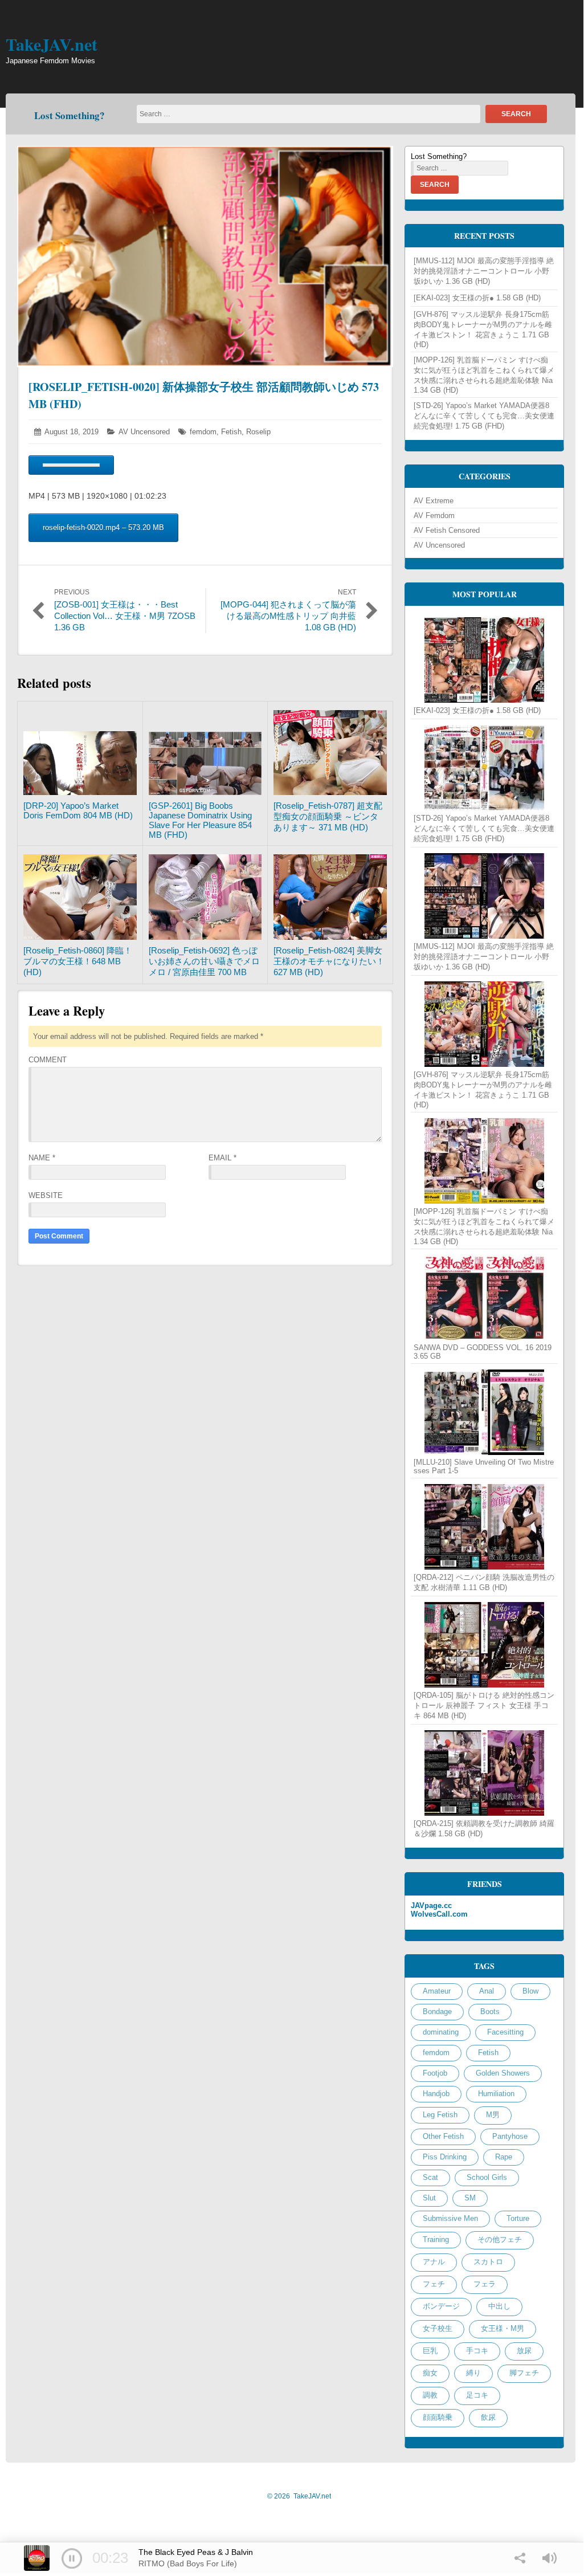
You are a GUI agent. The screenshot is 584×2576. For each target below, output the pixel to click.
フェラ (485, 2284)
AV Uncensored (144, 432)
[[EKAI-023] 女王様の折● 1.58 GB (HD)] (484, 660)
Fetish (231, 432)
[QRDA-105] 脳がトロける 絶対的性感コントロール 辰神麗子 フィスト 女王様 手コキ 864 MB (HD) (484, 1705)
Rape (504, 2157)
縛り (473, 2373)
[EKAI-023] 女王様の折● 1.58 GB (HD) (477, 298)
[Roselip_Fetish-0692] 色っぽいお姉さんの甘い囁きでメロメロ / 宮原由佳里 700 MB (204, 961)
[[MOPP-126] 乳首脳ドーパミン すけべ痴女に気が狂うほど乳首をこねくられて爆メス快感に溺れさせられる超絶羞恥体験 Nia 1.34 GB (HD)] (484, 1161)
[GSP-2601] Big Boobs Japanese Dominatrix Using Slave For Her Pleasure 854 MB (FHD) (200, 820)
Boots (490, 2012)
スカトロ (488, 2262)
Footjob (435, 2073)
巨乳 (430, 2351)
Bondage (437, 2012)
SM (470, 2198)
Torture (518, 2218)
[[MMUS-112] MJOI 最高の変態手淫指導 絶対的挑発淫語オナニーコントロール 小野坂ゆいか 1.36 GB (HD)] (484, 896)
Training (436, 2239)
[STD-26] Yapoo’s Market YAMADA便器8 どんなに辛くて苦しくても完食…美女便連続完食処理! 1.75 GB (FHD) (484, 416)
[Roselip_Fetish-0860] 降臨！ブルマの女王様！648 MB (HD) (78, 961)
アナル (434, 2262)
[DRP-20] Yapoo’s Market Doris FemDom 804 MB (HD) (78, 810)
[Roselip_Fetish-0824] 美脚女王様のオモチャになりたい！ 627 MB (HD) (329, 961)
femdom (203, 432)
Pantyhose (510, 2136)
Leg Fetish (440, 2115)
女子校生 (438, 2328)
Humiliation (496, 2094)
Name (42, 1158)
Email (222, 1158)
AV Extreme (434, 501)
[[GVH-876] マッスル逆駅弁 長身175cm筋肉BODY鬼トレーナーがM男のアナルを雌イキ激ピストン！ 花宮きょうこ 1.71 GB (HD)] (484, 1024)
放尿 (524, 2351)
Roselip (258, 432)
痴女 (430, 2373)
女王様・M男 (503, 2328)
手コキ (477, 2351)
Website (46, 1195)
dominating (441, 2032)
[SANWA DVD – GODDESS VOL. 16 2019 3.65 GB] (484, 1298)
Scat (430, 2177)
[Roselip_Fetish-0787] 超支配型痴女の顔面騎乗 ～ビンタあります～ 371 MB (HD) (328, 816)
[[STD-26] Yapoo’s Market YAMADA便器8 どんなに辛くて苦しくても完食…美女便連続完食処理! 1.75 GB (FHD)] (484, 768)
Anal (487, 1991)
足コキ (477, 2395)
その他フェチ (500, 2239)
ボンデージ (441, 2306)
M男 (493, 2115)
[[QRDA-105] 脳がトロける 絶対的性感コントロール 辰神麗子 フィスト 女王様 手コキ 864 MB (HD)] (484, 1645)
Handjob (436, 2094)
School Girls (487, 2177)
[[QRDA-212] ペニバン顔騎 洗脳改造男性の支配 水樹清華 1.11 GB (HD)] (484, 1527)
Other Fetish (443, 2136)
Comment (48, 1060)
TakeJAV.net (52, 44)
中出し (499, 2306)
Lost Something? (70, 115)
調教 (430, 2395)
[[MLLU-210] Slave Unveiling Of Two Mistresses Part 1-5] (484, 1412)
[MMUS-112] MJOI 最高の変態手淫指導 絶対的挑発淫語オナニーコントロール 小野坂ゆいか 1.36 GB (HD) (484, 271)
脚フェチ (524, 2373)
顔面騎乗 (438, 2417)
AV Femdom (434, 515)
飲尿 (488, 2417)
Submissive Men (450, 2218)
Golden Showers (503, 2073)
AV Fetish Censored (447, 530)
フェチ (434, 2284)
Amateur (437, 1991)
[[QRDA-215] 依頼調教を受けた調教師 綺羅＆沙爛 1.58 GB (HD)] (484, 1773)
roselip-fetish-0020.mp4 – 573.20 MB (103, 527)
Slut (429, 2198)
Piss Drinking (445, 2157)
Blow (530, 1991)
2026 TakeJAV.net (299, 2496)
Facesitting (505, 2032)
